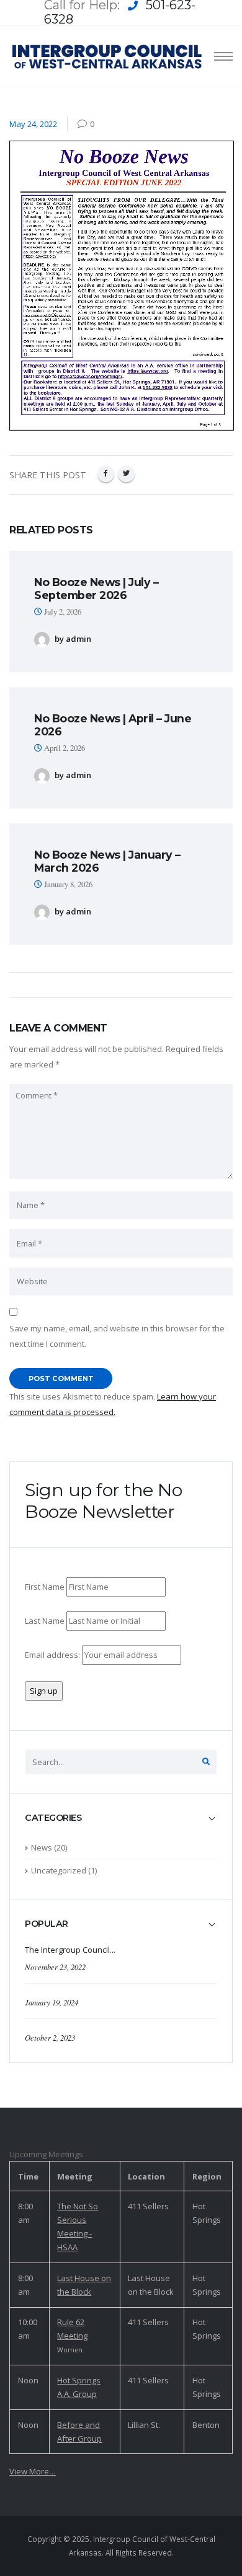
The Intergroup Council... (70, 1950)
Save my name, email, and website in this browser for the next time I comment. (117, 1336)
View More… (33, 2471)
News (42, 1847)
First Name (45, 1587)
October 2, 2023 (50, 2037)
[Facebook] (106, 474)
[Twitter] (126, 474)
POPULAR (47, 1924)
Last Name (45, 1621)
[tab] (121, 1824)
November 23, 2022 (55, 1967)
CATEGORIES (53, 1818)
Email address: (53, 1655)
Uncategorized (59, 1870)
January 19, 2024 (52, 2002)
